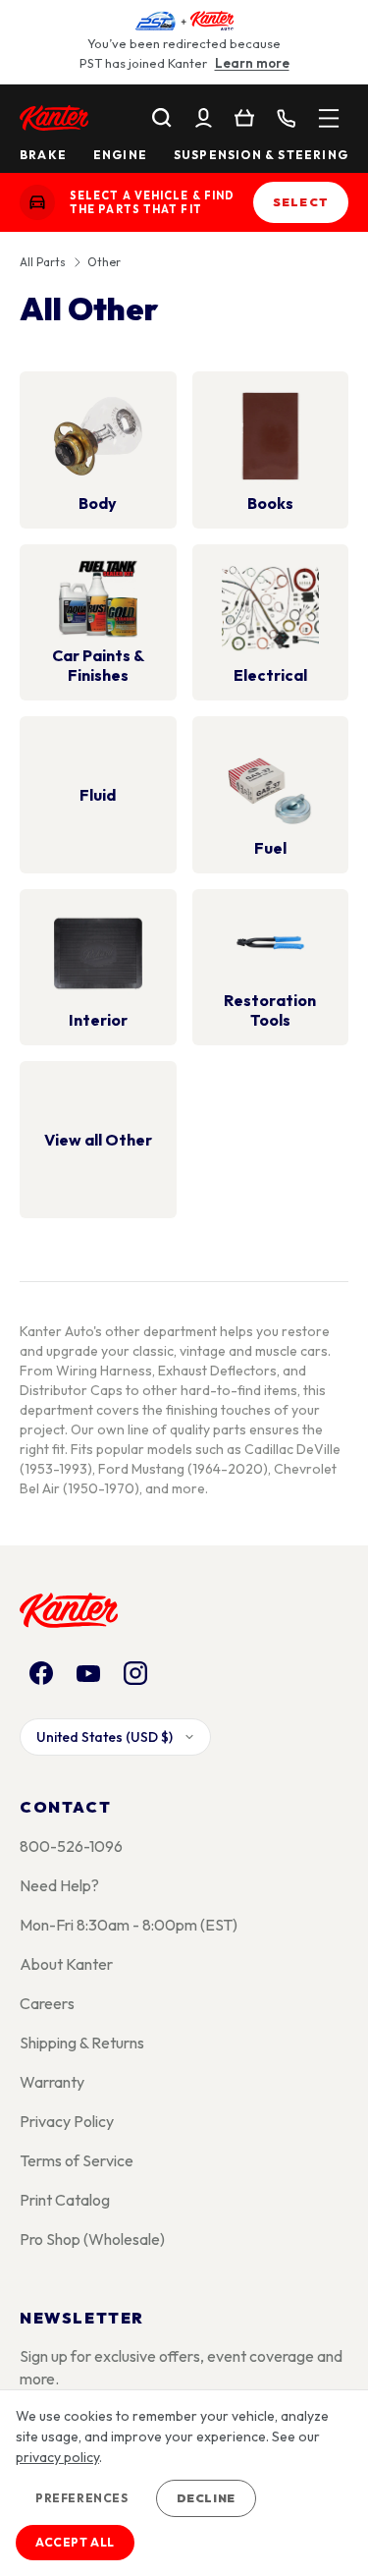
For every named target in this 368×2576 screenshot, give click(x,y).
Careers (47, 2003)
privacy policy (57, 2457)
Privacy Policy (67, 2121)
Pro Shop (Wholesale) (92, 2239)
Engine (120, 155)
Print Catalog (65, 2200)
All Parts (43, 262)
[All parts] (329, 118)
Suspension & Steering (261, 155)
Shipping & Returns (82, 2043)
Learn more (252, 63)
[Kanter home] (37, 202)
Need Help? (59, 1885)
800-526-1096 (71, 1846)
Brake (43, 155)
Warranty (52, 2082)
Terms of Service (77, 2160)
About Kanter (66, 1964)
